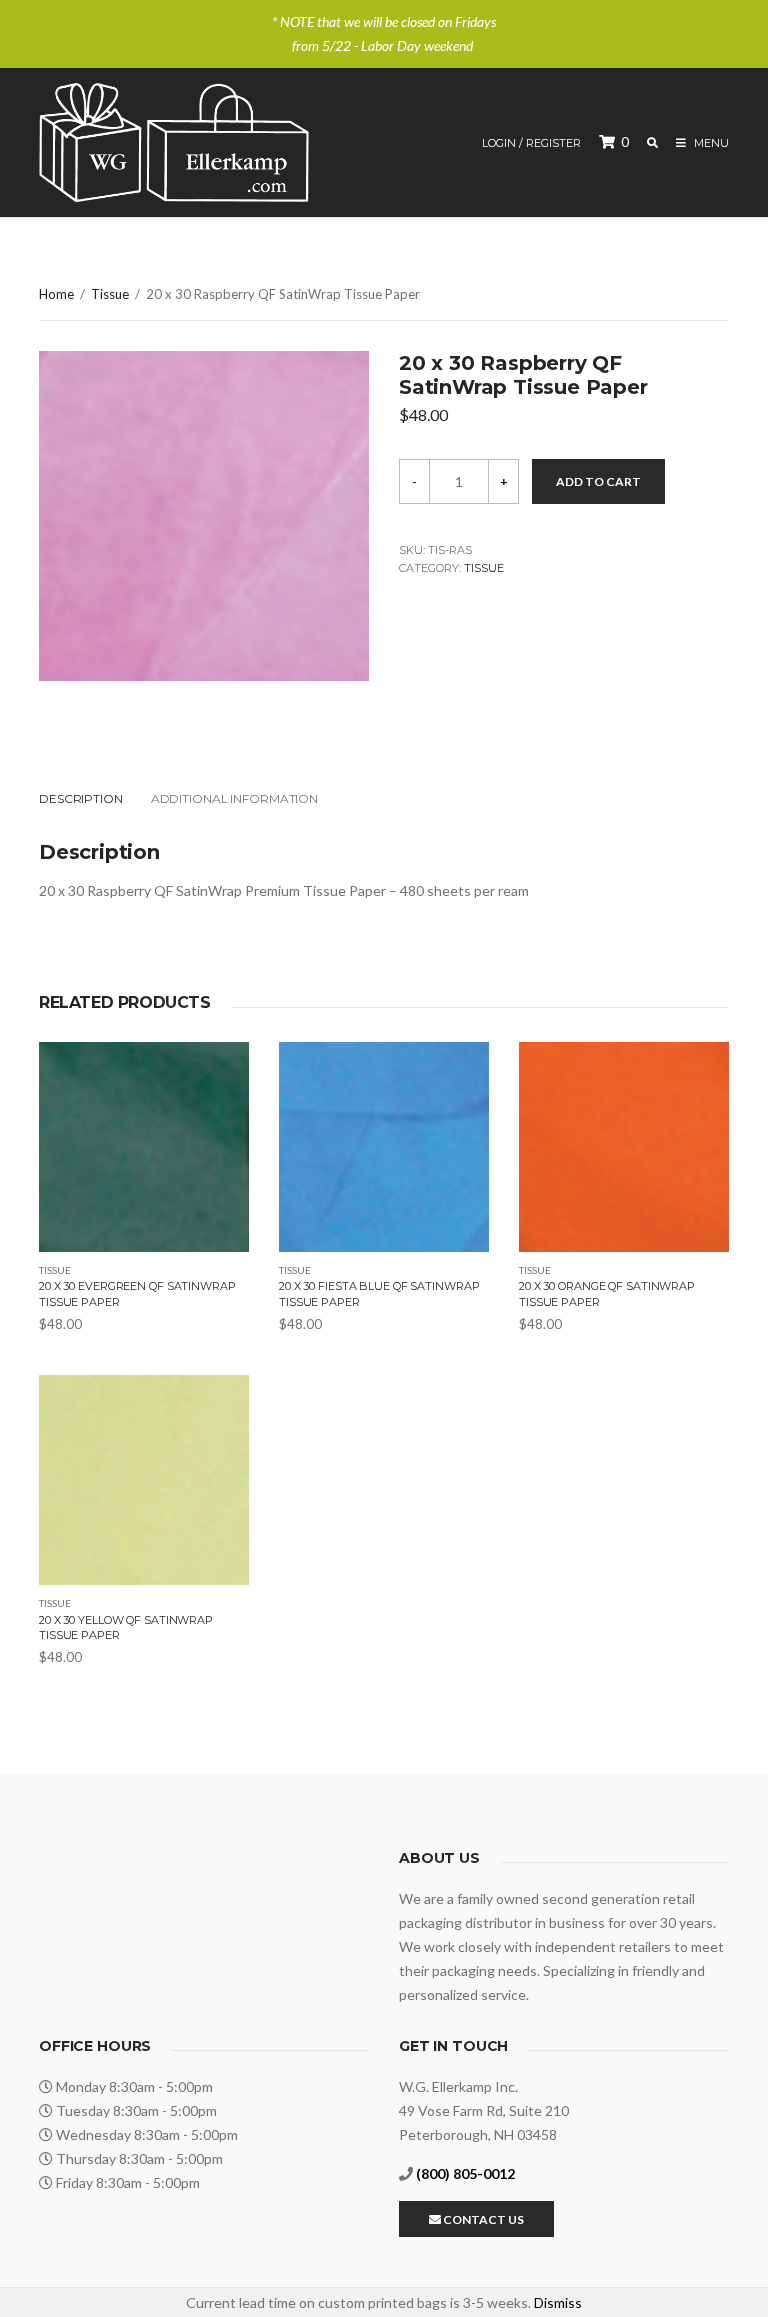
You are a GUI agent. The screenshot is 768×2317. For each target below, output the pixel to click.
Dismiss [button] (558, 2302)
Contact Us (482, 2219)
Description (81, 798)
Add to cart (598, 481)
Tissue (110, 294)
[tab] (93, 799)
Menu (710, 143)
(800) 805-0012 (465, 2173)
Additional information (234, 798)
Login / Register (531, 143)
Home (56, 294)
